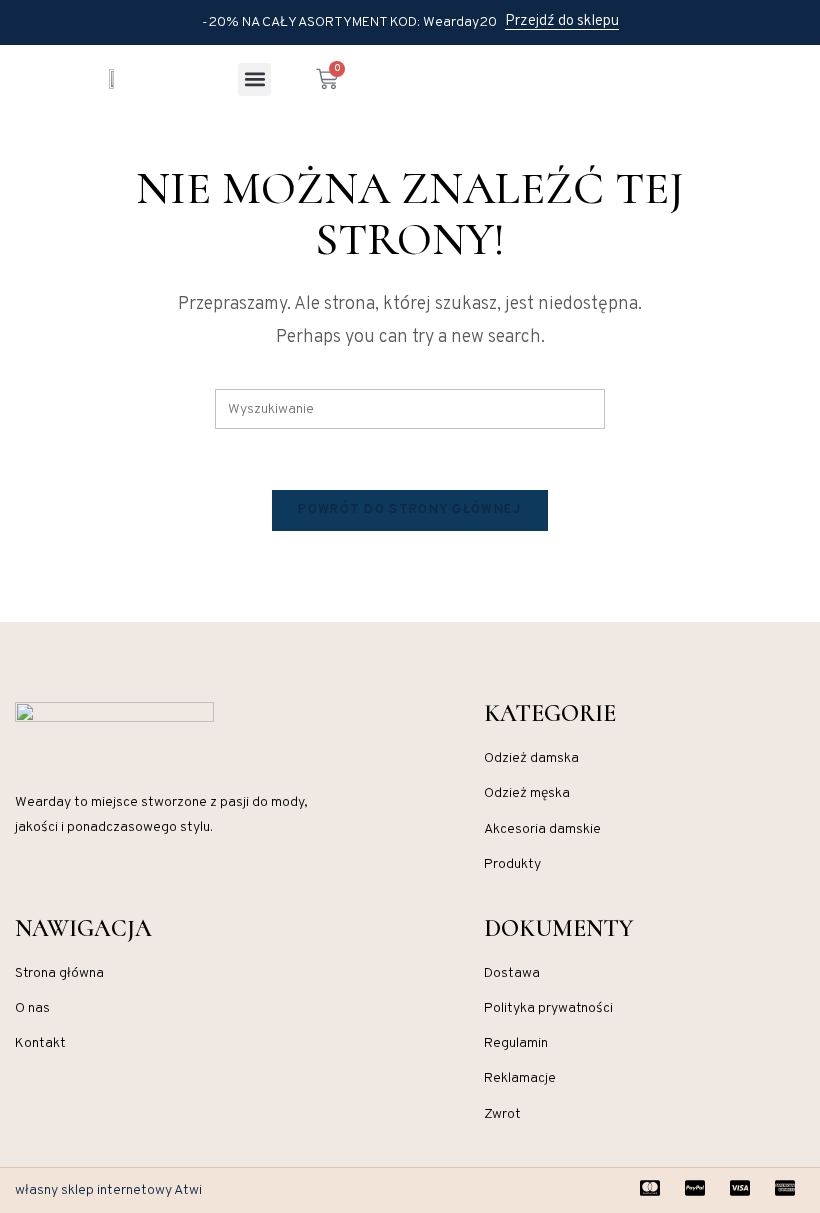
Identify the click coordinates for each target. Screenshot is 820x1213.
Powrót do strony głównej (409, 510)
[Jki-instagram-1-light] (23, 888)
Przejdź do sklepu (562, 22)
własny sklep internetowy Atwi (108, 1190)
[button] (254, 79)
